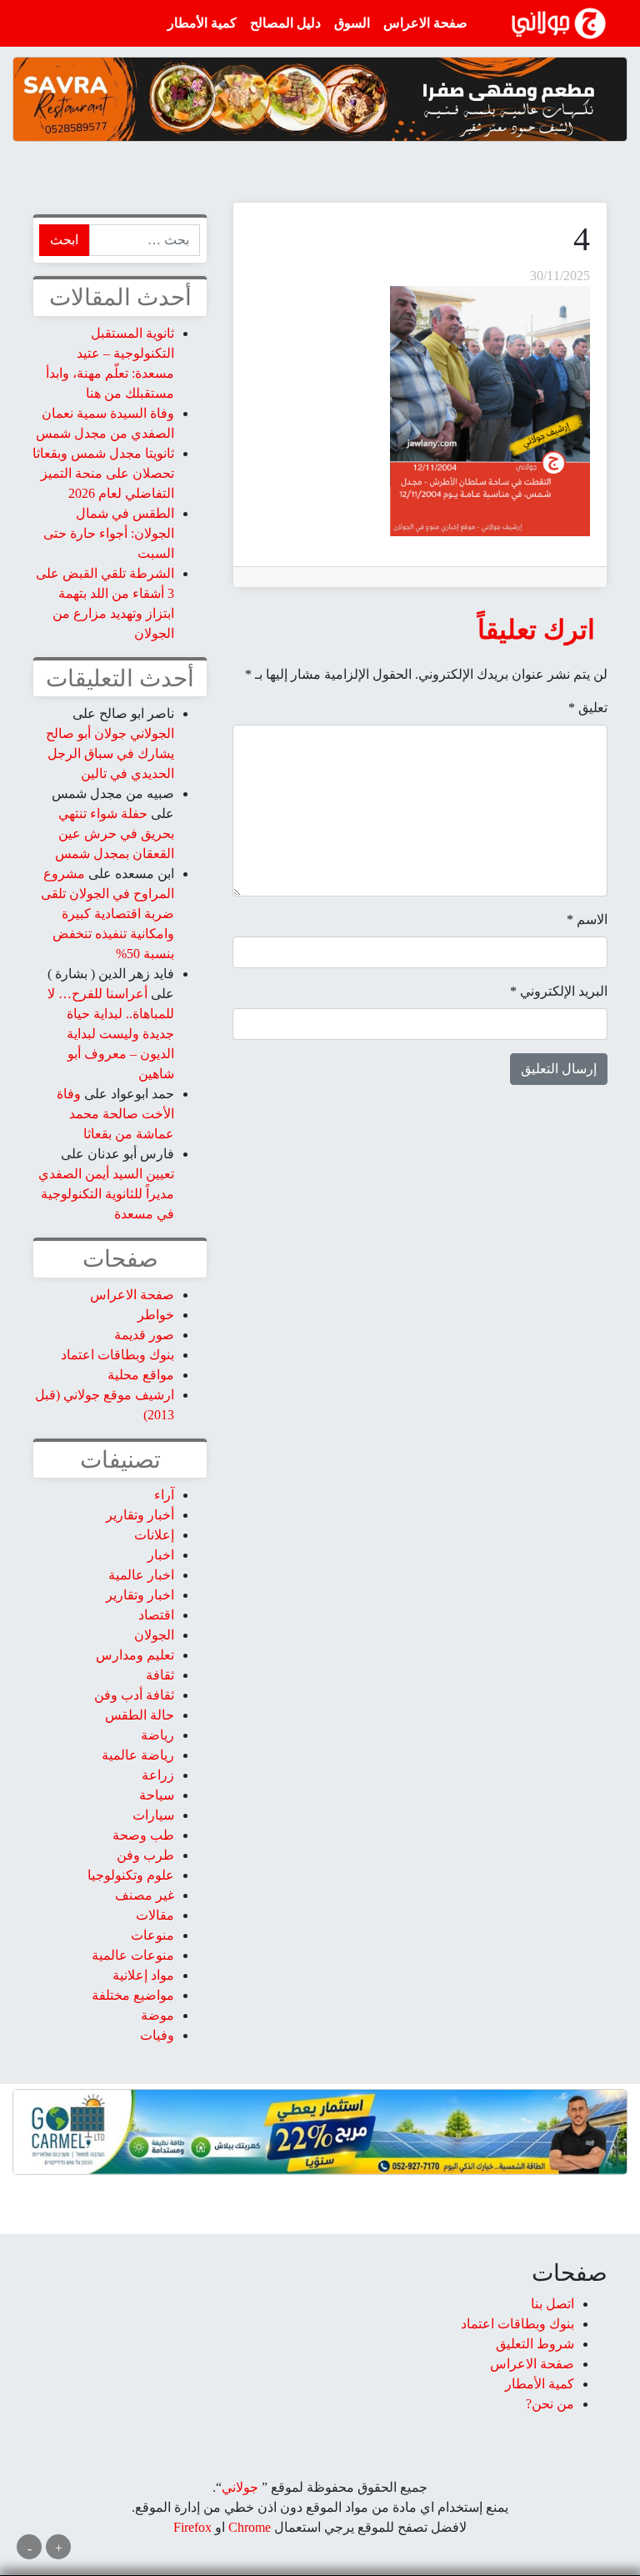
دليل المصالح (285, 23)
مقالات (155, 1915)
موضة (157, 2015)
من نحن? (550, 2404)
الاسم (587, 919)
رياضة (157, 1735)
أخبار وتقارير (140, 1515)
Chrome (248, 2527)
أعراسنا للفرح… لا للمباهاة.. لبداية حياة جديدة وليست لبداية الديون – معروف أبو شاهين (111, 1034)
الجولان (154, 1635)
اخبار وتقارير (140, 1595)
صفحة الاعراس (425, 23)
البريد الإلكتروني (559, 991)
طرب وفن (145, 1855)
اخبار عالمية (141, 1575)
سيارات (153, 1815)
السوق (352, 23)
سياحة (157, 1795)
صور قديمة (144, 1335)
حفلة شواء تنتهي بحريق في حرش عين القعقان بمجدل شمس (115, 834)
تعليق (588, 708)
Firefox (192, 2527)
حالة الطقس (140, 1715)
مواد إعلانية (143, 1975)
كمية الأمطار (202, 23)
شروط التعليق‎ (535, 2344)
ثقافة (160, 1675)
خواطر (156, 1315)
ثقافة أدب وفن (134, 1695)
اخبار (161, 1555)
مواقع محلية (141, 1375)
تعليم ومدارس (135, 1655)
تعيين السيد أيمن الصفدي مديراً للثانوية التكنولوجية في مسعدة (106, 1194)
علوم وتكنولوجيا (131, 1875)
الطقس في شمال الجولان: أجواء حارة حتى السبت (109, 533)
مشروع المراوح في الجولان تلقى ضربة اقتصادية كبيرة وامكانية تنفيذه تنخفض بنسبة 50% (107, 914)
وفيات (157, 2035)
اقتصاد (156, 1615)
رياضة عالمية (138, 1755)
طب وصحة (143, 1835)
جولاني (240, 2487)
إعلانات (154, 1535)
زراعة (158, 1775)
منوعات (152, 1935)
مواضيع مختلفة (133, 1995)
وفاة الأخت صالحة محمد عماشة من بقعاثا (115, 1114)
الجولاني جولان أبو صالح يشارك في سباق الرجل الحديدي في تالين (110, 753)
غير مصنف (145, 1895)
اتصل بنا (552, 2304)
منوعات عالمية (133, 1955)
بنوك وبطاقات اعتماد (117, 1355)
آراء (164, 1495)
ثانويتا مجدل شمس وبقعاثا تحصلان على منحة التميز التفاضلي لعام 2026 (103, 473)
